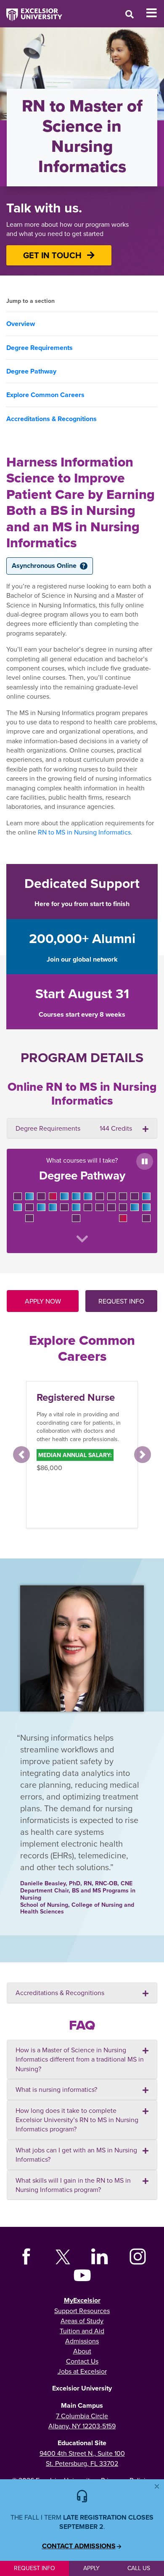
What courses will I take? (82, 1169)
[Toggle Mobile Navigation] (155, 13)
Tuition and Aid (82, 2331)
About (82, 2351)
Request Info (34, 2568)
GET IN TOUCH (53, 255)
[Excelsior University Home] (31, 11)
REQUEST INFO (121, 1301)
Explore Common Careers (45, 395)
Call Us (139, 2568)
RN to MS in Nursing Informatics (84, 832)
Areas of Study (82, 2321)
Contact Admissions (79, 2546)
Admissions (82, 2341)
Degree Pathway (31, 371)
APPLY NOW (43, 1301)
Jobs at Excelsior (82, 2371)
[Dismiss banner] (157, 2486)
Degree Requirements (40, 348)
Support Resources (82, 2311)
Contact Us (82, 2361)
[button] (21, 1455)
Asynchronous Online (48, 566)
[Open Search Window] (130, 14)
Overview (21, 324)
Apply (91, 2568)
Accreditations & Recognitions (52, 419)
